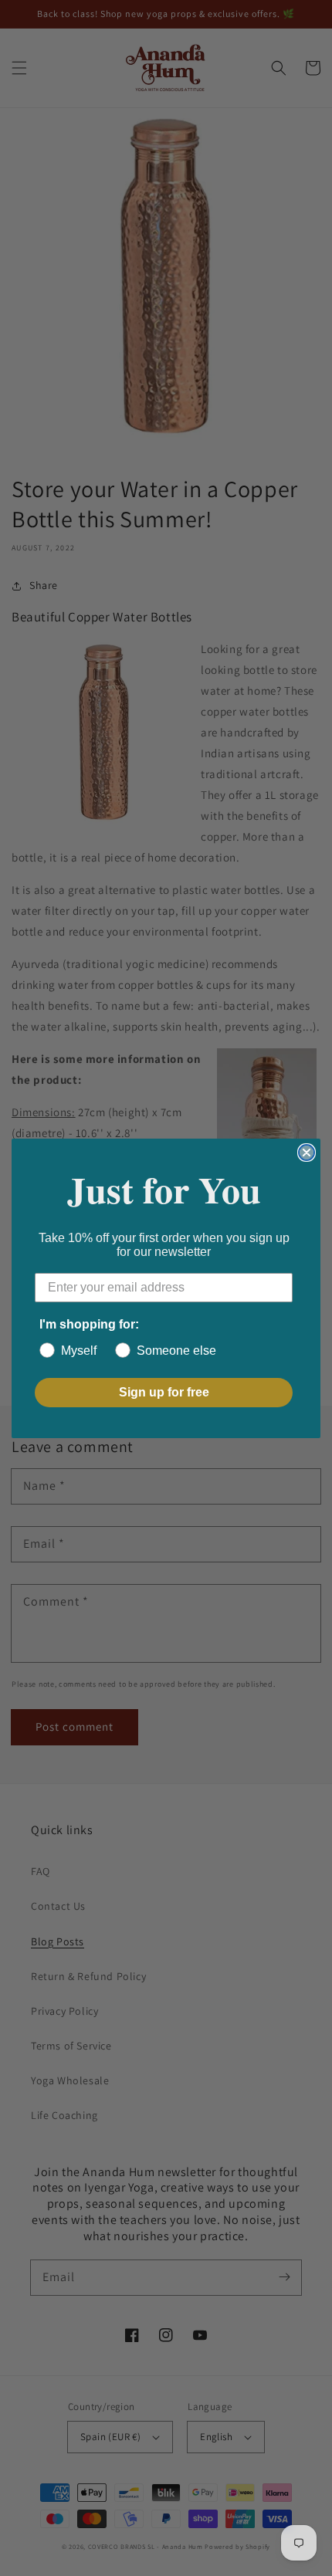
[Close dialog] (307, 1153)
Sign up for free (164, 1392)
